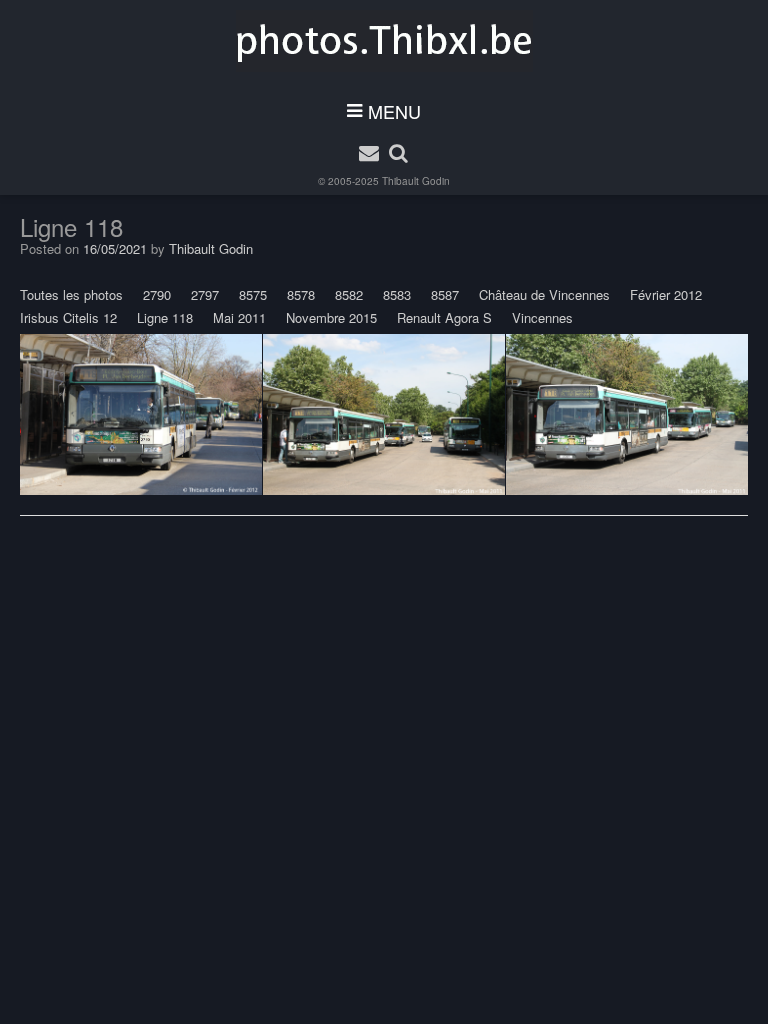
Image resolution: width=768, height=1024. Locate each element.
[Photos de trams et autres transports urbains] (384, 41)
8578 (301, 294)
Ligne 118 (165, 317)
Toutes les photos (71, 294)
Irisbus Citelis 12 (68, 317)
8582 (349, 294)
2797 (205, 294)
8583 (397, 294)
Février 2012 (666, 294)
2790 (157, 294)
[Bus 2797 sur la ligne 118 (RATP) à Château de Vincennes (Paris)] (384, 415)
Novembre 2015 (331, 317)
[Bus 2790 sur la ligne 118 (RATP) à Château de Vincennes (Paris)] (141, 415)
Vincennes (542, 317)
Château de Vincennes (544, 294)
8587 (445, 294)
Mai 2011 (239, 317)
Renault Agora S (444, 317)
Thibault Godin (416, 181)
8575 (253, 294)
